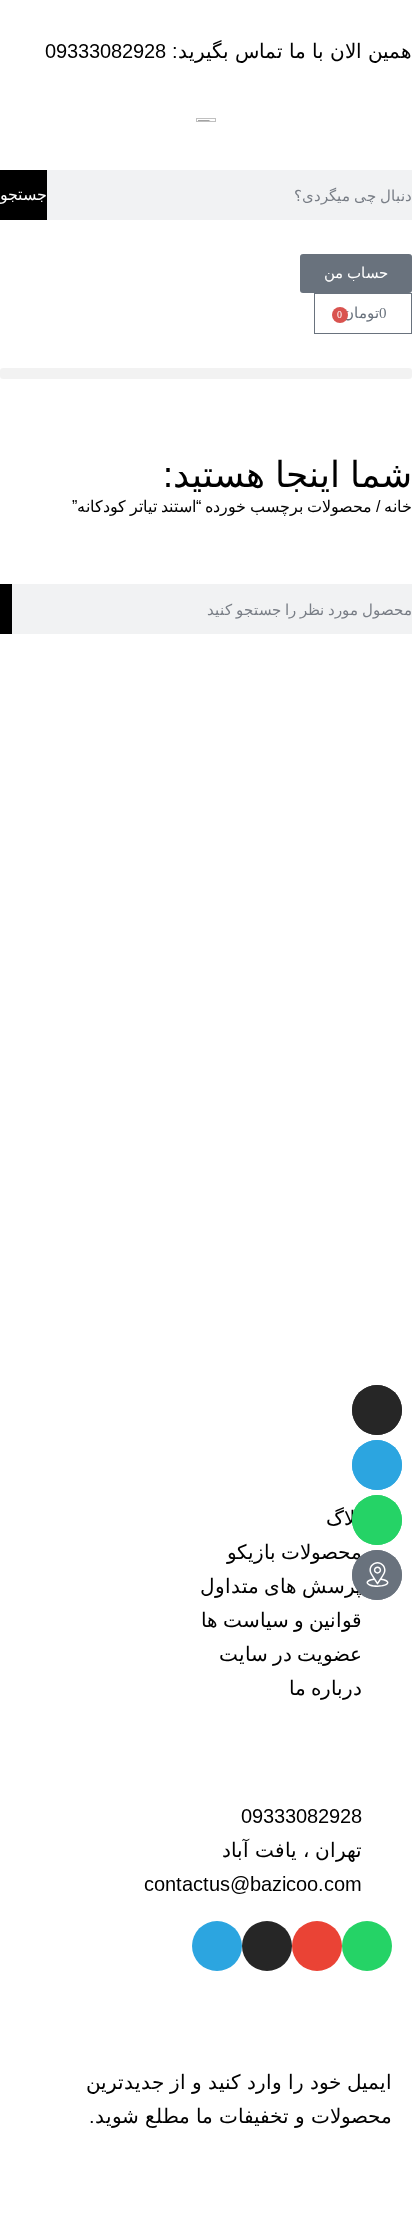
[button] (206, 373)
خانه (398, 506)
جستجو (23, 194)
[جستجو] (6, 609)
